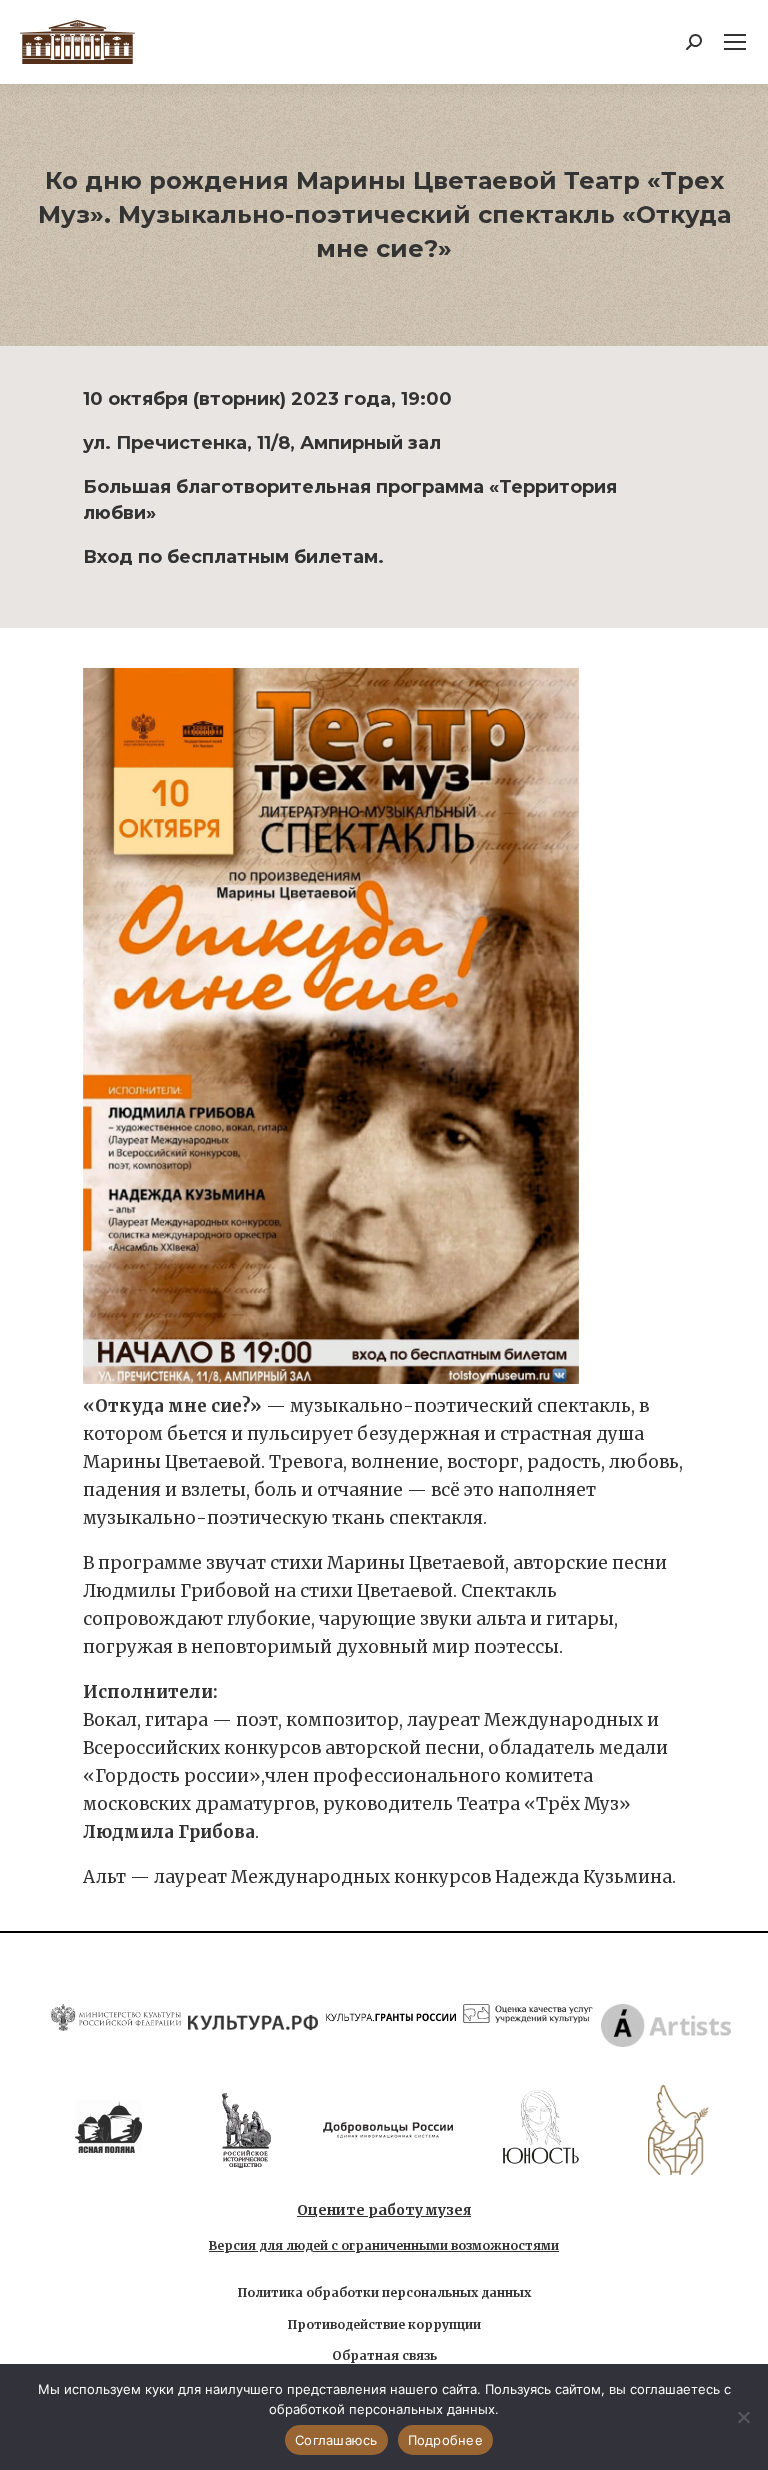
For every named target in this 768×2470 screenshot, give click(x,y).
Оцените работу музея (384, 2210)
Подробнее (445, 2440)
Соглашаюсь (336, 2440)
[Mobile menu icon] (735, 42)
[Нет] (743, 2417)
